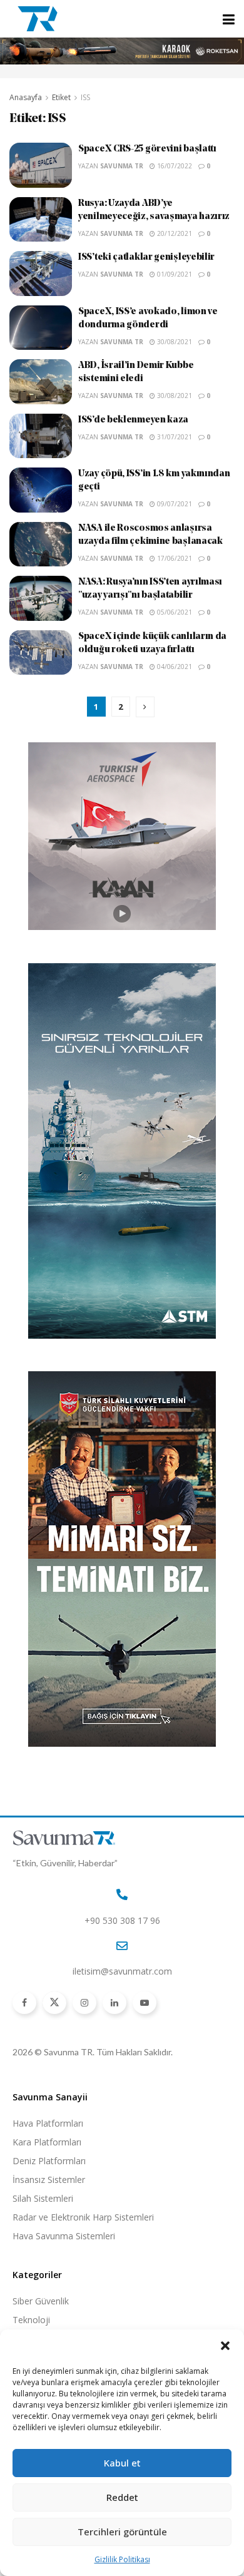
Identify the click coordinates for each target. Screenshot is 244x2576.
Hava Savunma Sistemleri (64, 2236)
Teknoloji (31, 2320)
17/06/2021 (174, 558)
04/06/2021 (174, 667)
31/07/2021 (174, 437)
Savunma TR (122, 166)
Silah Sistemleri (43, 2198)
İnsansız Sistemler (49, 2180)
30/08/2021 (174, 342)
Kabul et (122, 2463)
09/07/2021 (174, 504)
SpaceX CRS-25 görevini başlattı (147, 149)
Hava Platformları (48, 2123)
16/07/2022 (174, 166)
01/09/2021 (174, 274)
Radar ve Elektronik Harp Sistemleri (83, 2217)
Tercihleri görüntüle (122, 2532)
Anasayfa (26, 97)
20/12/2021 (174, 233)
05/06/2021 (174, 612)
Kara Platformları (47, 2142)
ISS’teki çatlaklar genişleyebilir (146, 258)
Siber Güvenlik (41, 2301)
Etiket (61, 97)
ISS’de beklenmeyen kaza (133, 420)
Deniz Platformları (49, 2161)
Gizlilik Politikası (122, 2559)
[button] (225, 2346)
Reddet (122, 2497)
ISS (85, 97)
